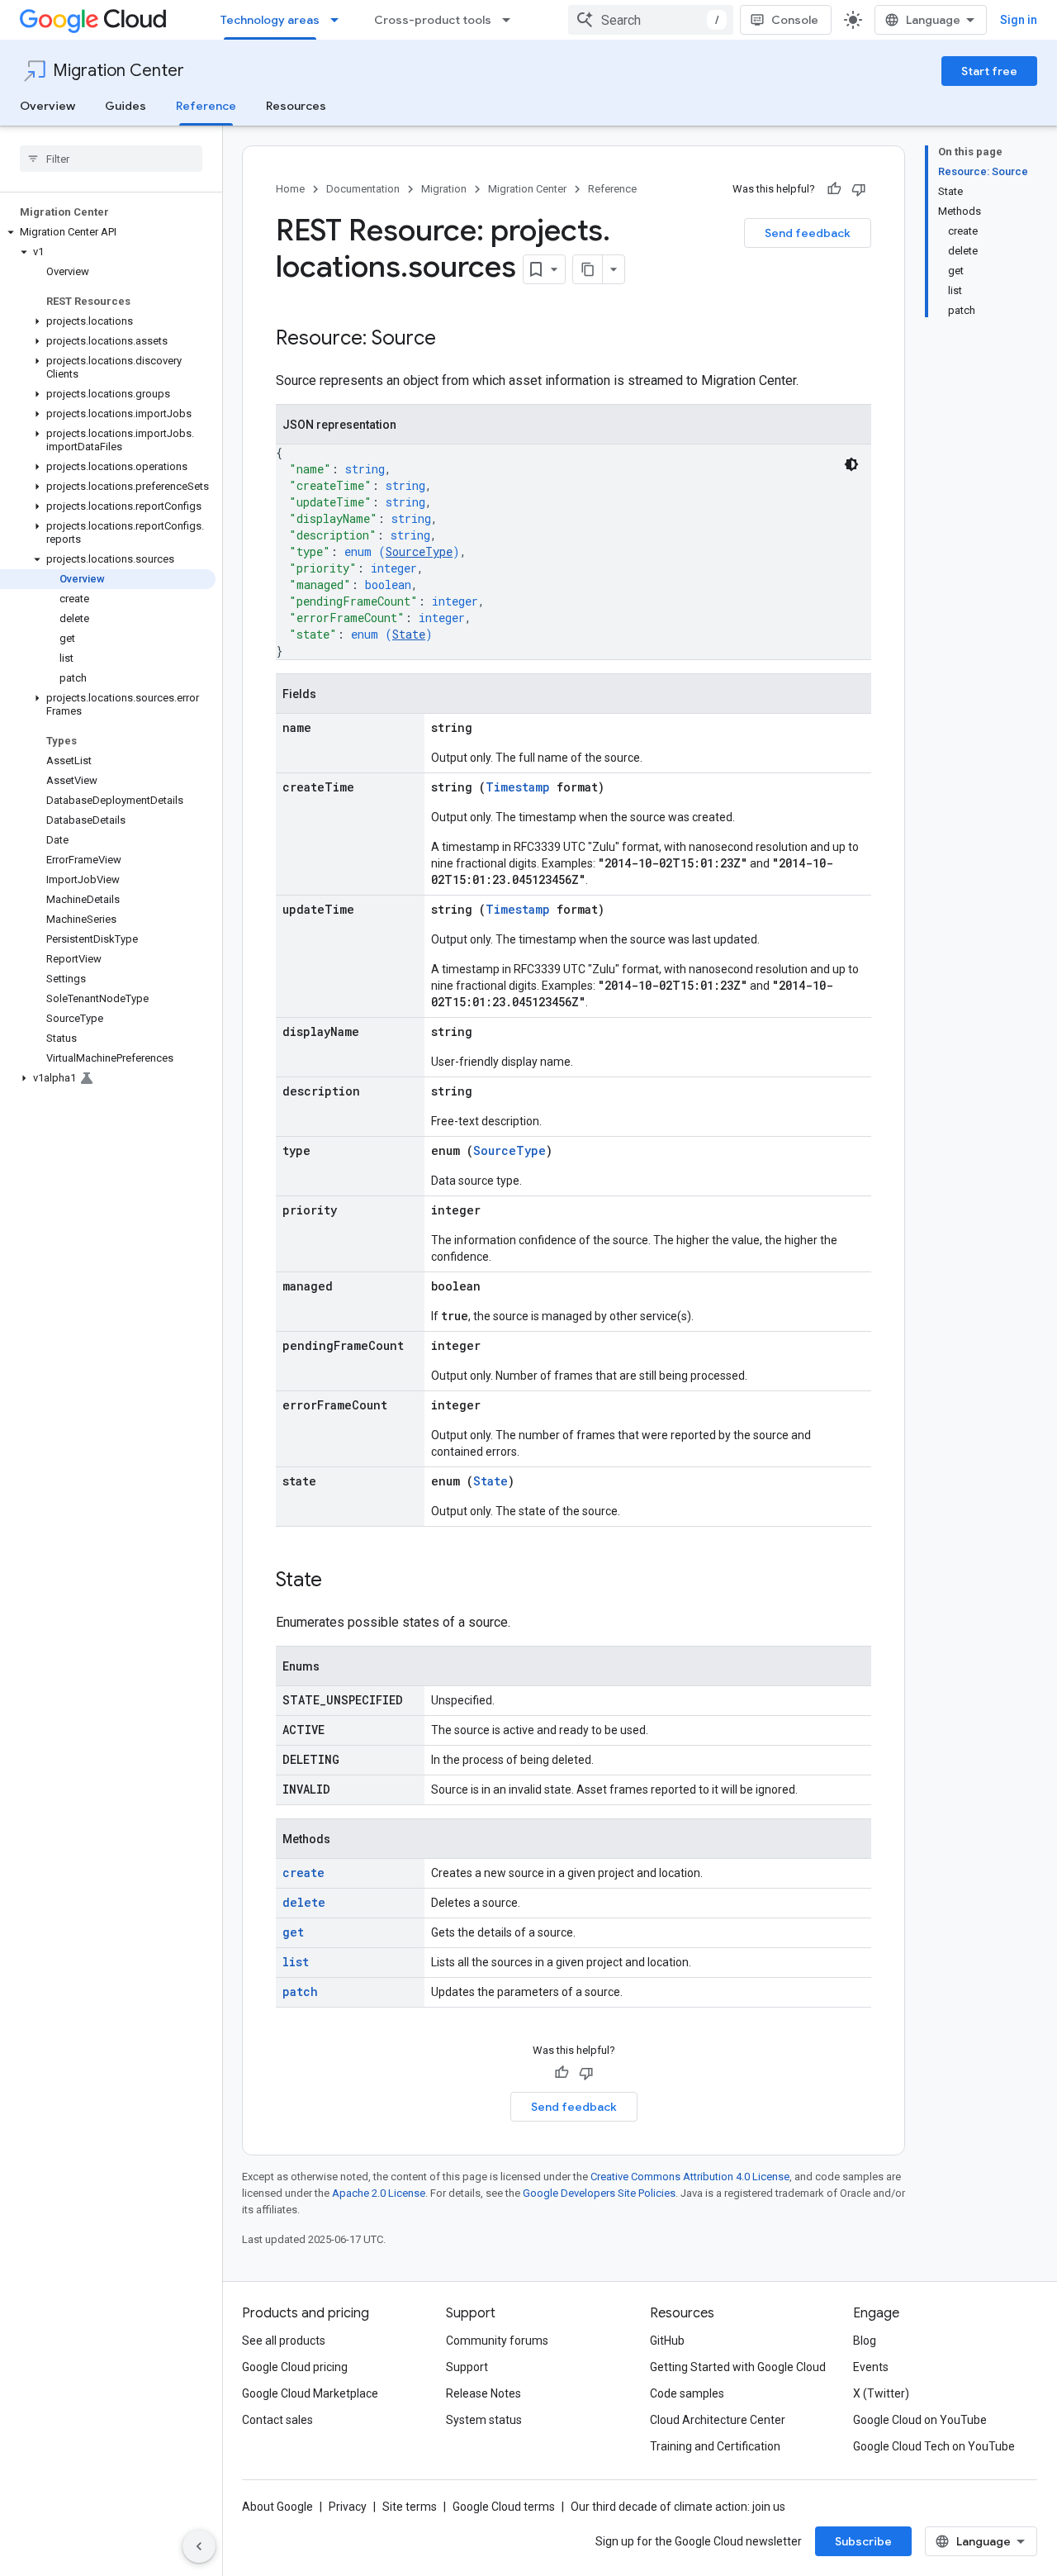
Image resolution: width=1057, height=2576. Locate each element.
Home (290, 189)
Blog (865, 2341)
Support (467, 2367)
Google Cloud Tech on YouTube (934, 2446)
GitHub (667, 2341)
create (303, 1873)
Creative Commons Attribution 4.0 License (690, 2177)
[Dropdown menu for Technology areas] (339, 20)
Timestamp (518, 787)
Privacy (348, 2507)
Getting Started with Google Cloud (738, 2367)
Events (871, 2367)
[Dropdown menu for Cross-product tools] (511, 20)
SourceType (419, 551)
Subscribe (863, 2541)
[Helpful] (834, 189)
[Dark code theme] (851, 464)
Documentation (363, 189)
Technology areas (270, 20)
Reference (206, 106)
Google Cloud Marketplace (310, 2393)
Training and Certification (715, 2446)
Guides (126, 106)
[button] (108, 232)
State (409, 634)
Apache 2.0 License (379, 2193)
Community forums (497, 2341)
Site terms (410, 2507)
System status (484, 2420)
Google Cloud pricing (295, 2367)
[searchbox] (111, 159)
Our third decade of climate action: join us (678, 2507)
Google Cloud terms (504, 2507)
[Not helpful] (859, 189)
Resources (296, 106)
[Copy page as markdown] (588, 269)
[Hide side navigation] (199, 2546)
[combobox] (651, 20)
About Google (277, 2507)
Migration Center (118, 71)
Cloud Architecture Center (718, 2420)
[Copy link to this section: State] (339, 1581)
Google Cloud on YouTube (920, 2420)
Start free (989, 71)
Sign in (1019, 20)
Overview (47, 106)
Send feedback (808, 233)
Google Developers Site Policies (599, 2193)
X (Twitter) (881, 2393)
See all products (284, 2341)
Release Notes (483, 2393)
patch (300, 1991)
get (293, 1932)
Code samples (687, 2393)
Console (795, 20)
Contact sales (277, 2420)
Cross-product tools (433, 20)
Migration (444, 189)
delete (304, 1902)
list (296, 1962)
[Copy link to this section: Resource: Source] (453, 340)
